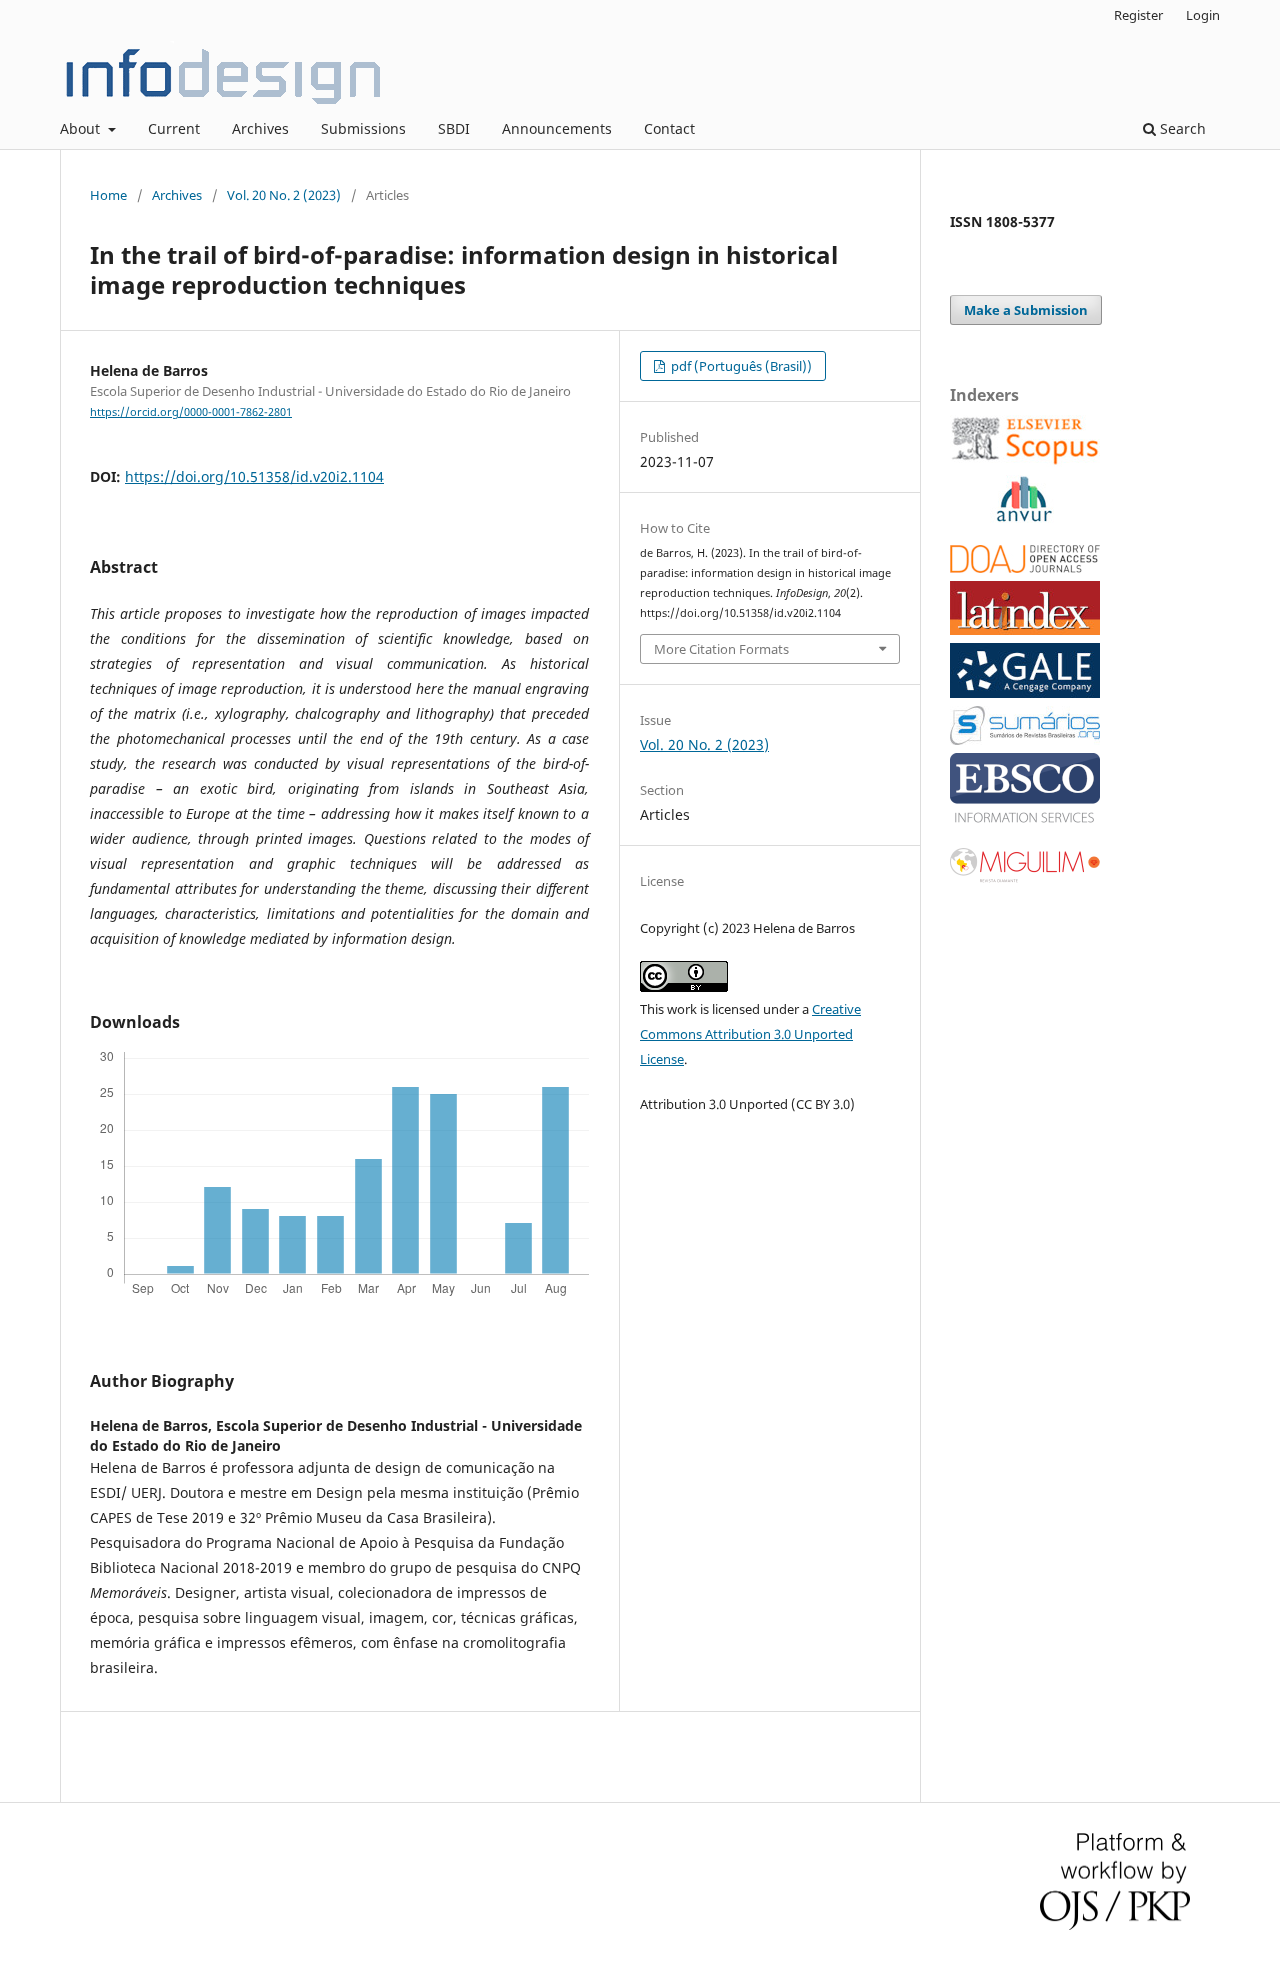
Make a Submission (1026, 310)
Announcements (557, 128)
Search (1181, 128)
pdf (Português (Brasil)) (740, 366)
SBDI (454, 128)
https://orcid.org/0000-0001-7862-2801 (191, 412)
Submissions (363, 128)
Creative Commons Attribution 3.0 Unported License (750, 1034)
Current (174, 128)
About (82, 128)
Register (1138, 15)
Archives (260, 128)
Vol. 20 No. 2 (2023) (284, 195)
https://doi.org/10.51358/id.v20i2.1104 (254, 476)
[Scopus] (1025, 461)
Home (108, 195)
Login (1203, 15)
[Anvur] (1024, 517)
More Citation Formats (721, 649)
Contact (669, 128)
